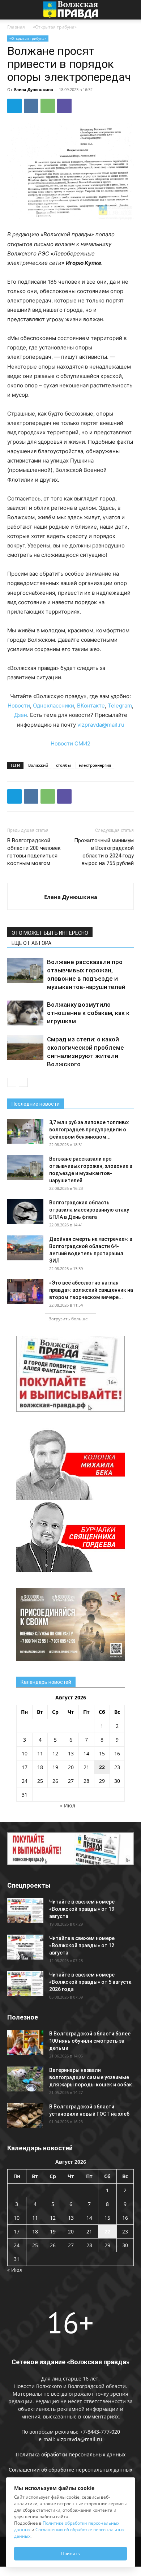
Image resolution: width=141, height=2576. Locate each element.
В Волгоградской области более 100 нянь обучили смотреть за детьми (90, 2041)
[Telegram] (14, 106)
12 (55, 1753)
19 (55, 1767)
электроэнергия (95, 765)
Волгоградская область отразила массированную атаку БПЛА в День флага (89, 1210)
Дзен (21, 715)
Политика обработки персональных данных (71, 2454)
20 (71, 1767)
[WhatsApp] (48, 106)
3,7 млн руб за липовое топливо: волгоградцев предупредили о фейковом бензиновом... (89, 1130)
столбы (63, 765)
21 (86, 1767)
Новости (19, 706)
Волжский (38, 765)
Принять (70, 2553)
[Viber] (64, 106)
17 (25, 1767)
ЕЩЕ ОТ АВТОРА (31, 943)
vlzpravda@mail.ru (101, 725)
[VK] (31, 106)
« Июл (68, 1805)
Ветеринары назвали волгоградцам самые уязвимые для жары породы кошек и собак (91, 2077)
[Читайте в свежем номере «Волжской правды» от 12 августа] (25, 1947)
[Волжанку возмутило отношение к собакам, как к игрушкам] (25, 1013)
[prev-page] (12, 1082)
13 (71, 1753)
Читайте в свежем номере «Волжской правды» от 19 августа (82, 1909)
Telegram (120, 706)
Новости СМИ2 (70, 743)
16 (117, 1753)
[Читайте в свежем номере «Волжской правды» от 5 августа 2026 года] (25, 1984)
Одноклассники (54, 706)
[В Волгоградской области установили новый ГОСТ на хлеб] (25, 2115)
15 (102, 1753)
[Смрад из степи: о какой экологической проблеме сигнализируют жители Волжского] (25, 1048)
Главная (16, 27)
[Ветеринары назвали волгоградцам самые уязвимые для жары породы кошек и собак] (25, 2079)
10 (25, 1753)
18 (40, 1767)
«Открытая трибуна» (55, 27)
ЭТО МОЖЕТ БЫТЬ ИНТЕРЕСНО (50, 933)
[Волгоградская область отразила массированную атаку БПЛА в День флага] (25, 1211)
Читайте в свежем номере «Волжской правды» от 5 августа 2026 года (90, 1982)
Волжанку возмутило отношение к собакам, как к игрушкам (88, 1013)
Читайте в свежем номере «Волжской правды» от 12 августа (82, 1945)
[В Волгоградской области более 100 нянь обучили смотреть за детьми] (25, 2042)
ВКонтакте (91, 706)
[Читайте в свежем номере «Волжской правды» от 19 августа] (25, 1911)
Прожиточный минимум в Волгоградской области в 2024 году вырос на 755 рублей (104, 852)
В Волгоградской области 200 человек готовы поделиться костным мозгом (34, 852)
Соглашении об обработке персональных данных (70, 2470)
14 (86, 1753)
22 (102, 1767)
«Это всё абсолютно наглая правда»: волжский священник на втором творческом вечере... (91, 1290)
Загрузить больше (68, 1319)
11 (40, 1753)
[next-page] (23, 1082)
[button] (12, 10)
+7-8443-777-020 (100, 2432)
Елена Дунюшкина (34, 89)
